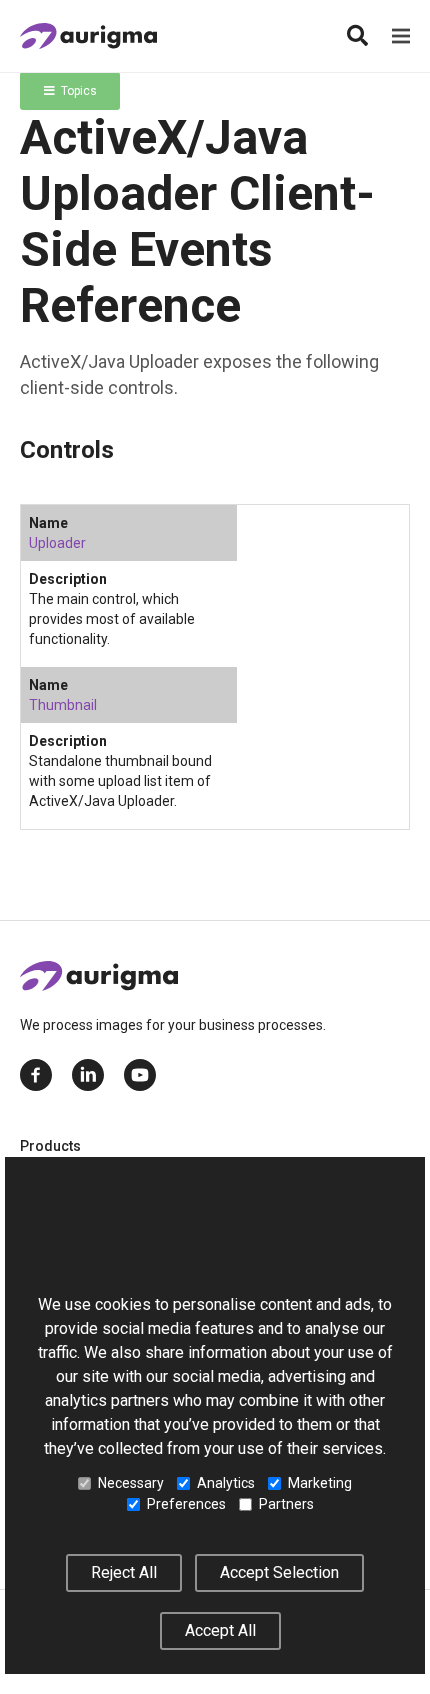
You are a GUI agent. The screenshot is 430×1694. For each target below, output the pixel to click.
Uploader (57, 543)
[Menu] (401, 36)
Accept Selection (279, 1572)
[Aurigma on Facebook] (36, 1075)
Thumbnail (63, 705)
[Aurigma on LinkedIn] (88, 1075)
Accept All (220, 1630)
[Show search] (357, 36)
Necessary (131, 1483)
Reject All (124, 1572)
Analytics (226, 1483)
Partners (286, 1504)
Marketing (320, 1483)
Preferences (186, 1504)
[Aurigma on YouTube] (140, 1075)
